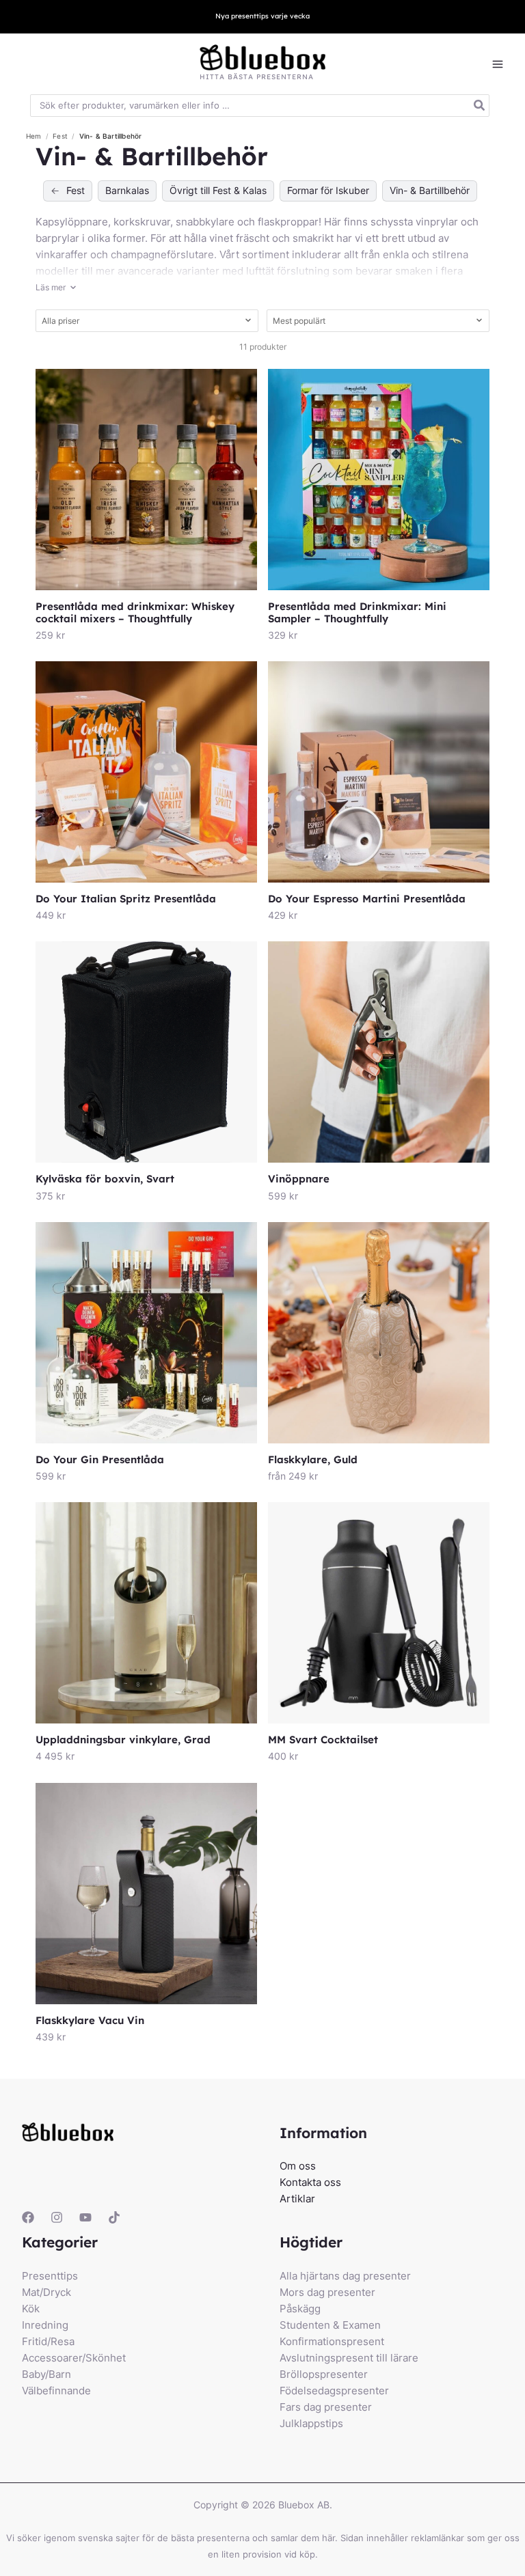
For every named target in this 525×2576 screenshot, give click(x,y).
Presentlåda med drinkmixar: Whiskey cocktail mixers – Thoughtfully (135, 612)
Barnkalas (127, 190)
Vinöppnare (299, 1179)
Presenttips (50, 2276)
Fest (61, 136)
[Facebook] (28, 2217)
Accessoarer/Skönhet (74, 2358)
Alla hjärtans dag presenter (345, 2276)
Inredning (45, 2325)
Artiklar (297, 2199)
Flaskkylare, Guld (313, 1459)
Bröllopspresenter (324, 2374)
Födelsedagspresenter (334, 2391)
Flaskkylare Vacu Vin (90, 2020)
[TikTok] (114, 2217)
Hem (34, 136)
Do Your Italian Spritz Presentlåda (126, 899)
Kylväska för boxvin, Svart (105, 1179)
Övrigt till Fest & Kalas (218, 190)
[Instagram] (57, 2217)
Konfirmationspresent (332, 2341)
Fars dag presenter (326, 2407)
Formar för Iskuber (328, 190)
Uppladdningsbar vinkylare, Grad (123, 1740)
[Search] (480, 106)
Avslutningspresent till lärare (349, 2358)
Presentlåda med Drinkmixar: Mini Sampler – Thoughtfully (357, 612)
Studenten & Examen (330, 2325)
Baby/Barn (46, 2374)
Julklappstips (311, 2423)
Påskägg (300, 2309)
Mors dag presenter (327, 2292)
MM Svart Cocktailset (323, 1740)
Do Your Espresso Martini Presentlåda (367, 899)
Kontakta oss (310, 2182)
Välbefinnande (56, 2391)
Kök (31, 2309)
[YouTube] (85, 2217)
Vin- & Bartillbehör (430, 190)
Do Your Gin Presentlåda (100, 1459)
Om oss (298, 2166)
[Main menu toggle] (498, 65)
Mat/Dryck (46, 2292)
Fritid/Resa (48, 2341)
